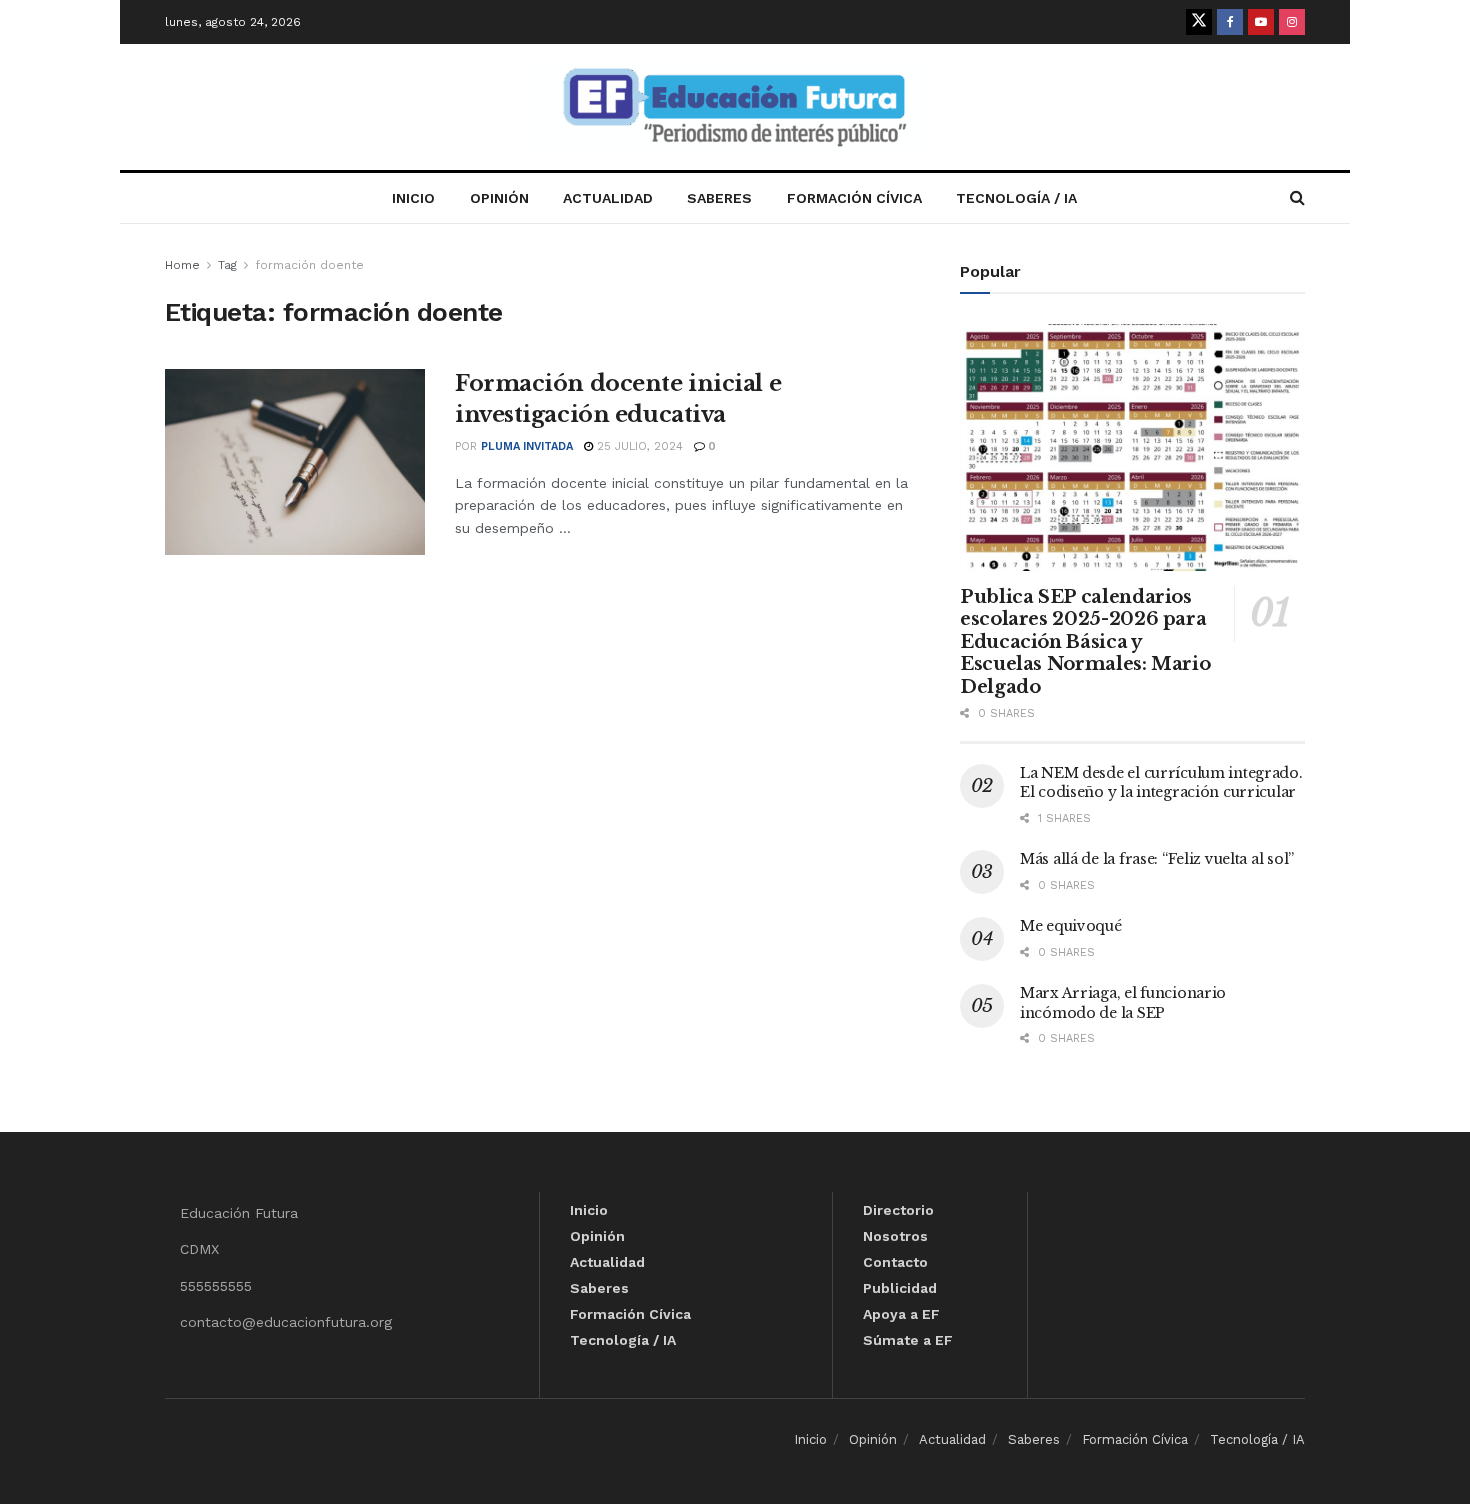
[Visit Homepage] (735, 107)
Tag (227, 265)
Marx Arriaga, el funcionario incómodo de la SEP (1123, 1003)
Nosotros (895, 1236)
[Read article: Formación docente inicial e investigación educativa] (295, 462)
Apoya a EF (901, 1314)
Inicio (413, 198)
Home (182, 265)
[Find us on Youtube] (1261, 22)
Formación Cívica (854, 198)
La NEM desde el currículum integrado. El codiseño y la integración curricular (1161, 783)
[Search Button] (1297, 198)
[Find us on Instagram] (1292, 22)
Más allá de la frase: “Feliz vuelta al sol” (1157, 859)
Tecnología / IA (1016, 198)
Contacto (895, 1262)
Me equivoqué (1071, 926)
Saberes (719, 198)
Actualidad (608, 198)
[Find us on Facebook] (1230, 22)
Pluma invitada (527, 446)
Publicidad (900, 1288)
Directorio (898, 1210)
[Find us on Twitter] (1199, 22)
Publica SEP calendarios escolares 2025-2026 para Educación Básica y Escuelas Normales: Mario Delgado (1085, 642)
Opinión (499, 198)
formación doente (309, 265)
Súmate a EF (908, 1340)
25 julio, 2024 (638, 446)
